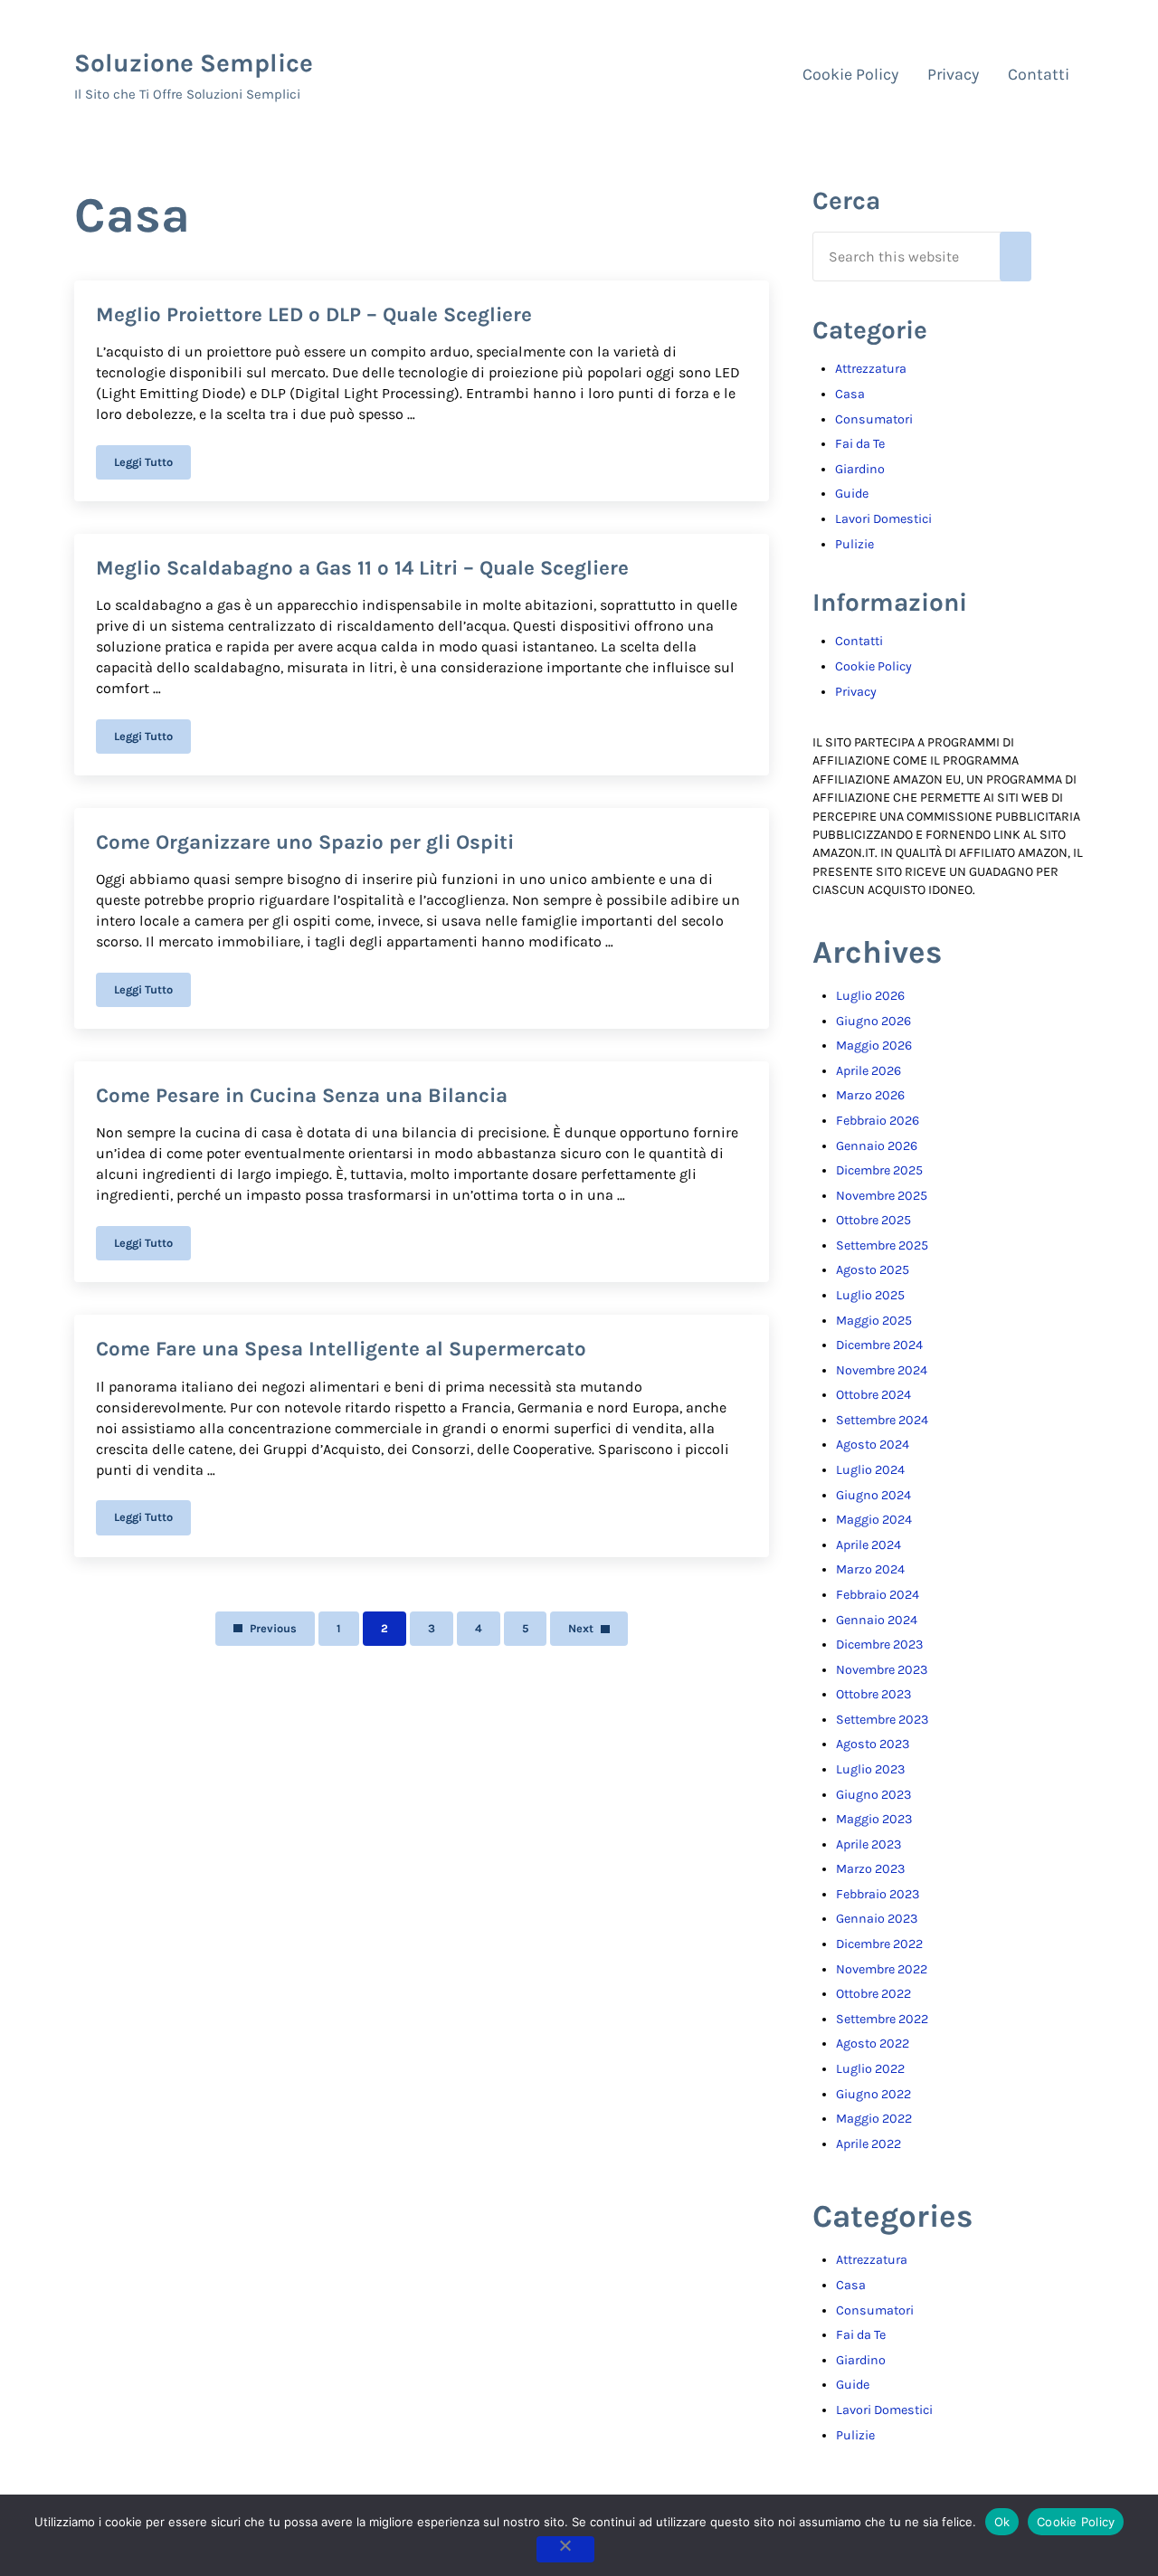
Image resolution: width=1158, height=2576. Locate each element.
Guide (852, 494)
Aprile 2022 (868, 2144)
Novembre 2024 (882, 1370)
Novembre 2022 (882, 1969)
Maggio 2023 (874, 1819)
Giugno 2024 (873, 1495)
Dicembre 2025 (879, 1170)
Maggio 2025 (874, 1321)
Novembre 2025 (882, 1196)
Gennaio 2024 (877, 1620)
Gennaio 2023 (877, 1919)
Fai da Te (860, 444)
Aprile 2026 (868, 1071)
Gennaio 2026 (877, 1146)
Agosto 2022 (873, 2044)
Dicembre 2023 (879, 1644)
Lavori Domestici (883, 519)
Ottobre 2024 (873, 1395)
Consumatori (874, 419)
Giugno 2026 (873, 1021)
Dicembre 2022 (879, 1944)
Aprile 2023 (868, 1844)
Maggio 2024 (874, 1520)
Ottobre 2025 (873, 1220)
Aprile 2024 (868, 1545)
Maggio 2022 (874, 2119)
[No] (565, 2549)
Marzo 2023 (870, 1869)
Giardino (860, 469)
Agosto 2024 (873, 1445)
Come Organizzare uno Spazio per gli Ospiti (305, 842)
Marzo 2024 (870, 1569)
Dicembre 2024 (879, 1345)
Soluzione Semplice (194, 63)
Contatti (859, 641)
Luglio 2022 (870, 2069)
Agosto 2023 (873, 1744)
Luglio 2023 (870, 1769)
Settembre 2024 (882, 1420)
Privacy (856, 692)
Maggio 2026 (874, 1046)
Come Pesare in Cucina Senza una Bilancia (302, 1095)
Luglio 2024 (870, 1470)
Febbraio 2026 (878, 1121)
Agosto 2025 (873, 1270)
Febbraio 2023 (878, 1894)
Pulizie (854, 544)
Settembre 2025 (882, 1245)
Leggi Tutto (152, 465)
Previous (273, 1628)
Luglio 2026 (870, 996)
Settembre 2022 (882, 2019)
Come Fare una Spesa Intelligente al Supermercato (341, 1349)
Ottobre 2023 (873, 1694)
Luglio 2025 (870, 1295)
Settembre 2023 (882, 1720)
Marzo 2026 (870, 1095)
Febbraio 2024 (878, 1595)
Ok (1002, 2522)
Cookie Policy (873, 666)
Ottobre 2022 (873, 1994)
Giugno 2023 (873, 1795)
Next (581, 1628)
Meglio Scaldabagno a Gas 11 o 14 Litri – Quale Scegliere (362, 568)
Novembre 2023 (882, 1670)
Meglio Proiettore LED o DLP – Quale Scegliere (314, 314)
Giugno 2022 (873, 2094)
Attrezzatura (871, 369)
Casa (850, 394)
